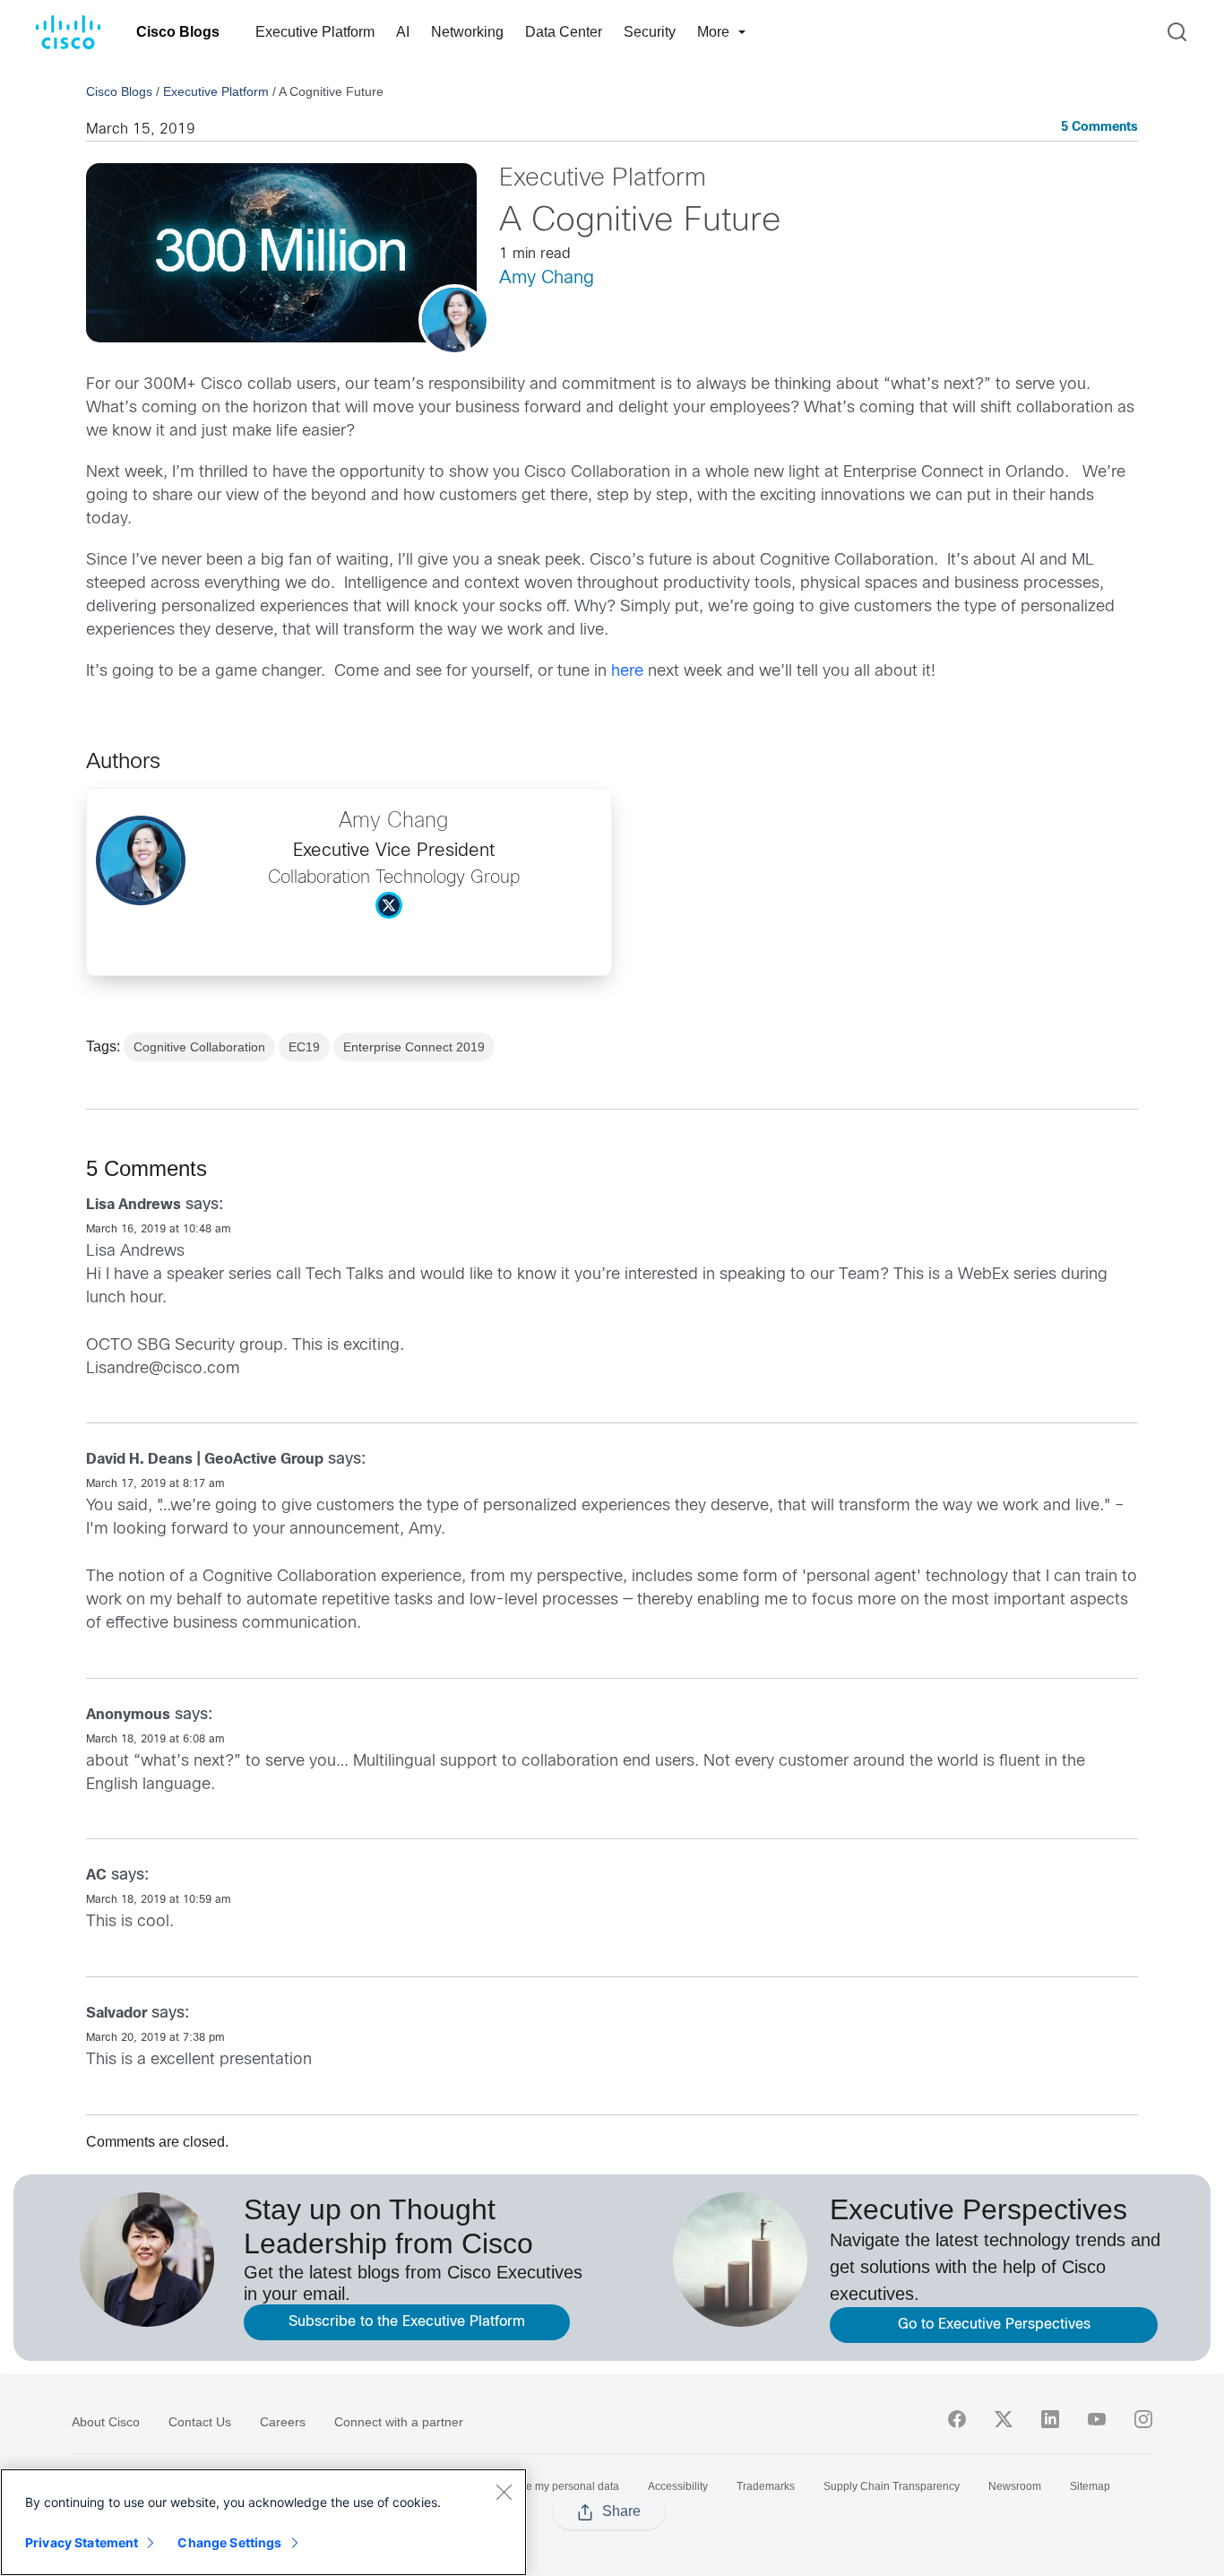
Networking (467, 32)
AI (403, 32)
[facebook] (957, 2419)
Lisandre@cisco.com (163, 1369)
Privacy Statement (82, 2542)
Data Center (564, 32)
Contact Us (200, 2422)
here (627, 672)
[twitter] (1004, 2419)
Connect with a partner (399, 2422)
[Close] (504, 2492)
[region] (263, 2522)
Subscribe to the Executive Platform (407, 2322)
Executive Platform (315, 32)
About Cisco (106, 2422)
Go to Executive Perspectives (994, 2325)
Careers (283, 2422)
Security (650, 32)
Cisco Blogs (178, 32)
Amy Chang (547, 278)
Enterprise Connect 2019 (414, 1047)
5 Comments (1099, 128)
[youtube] (1097, 2419)
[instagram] (1143, 2419)
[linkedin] (1050, 2419)
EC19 (304, 1047)
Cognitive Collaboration (199, 1047)
